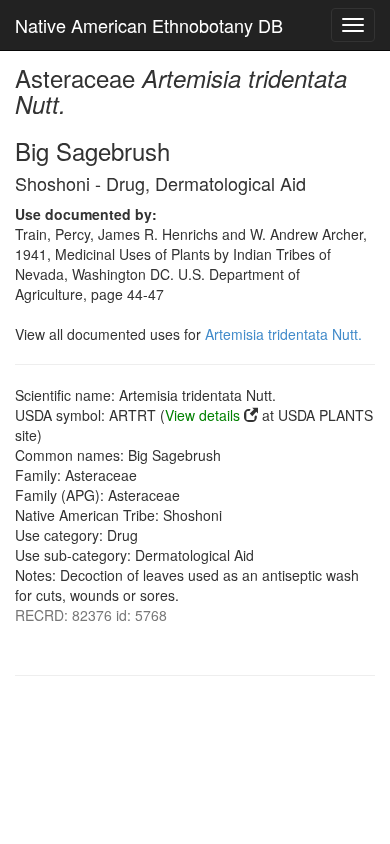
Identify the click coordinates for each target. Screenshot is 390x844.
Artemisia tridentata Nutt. (283, 334)
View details (202, 415)
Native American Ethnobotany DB (149, 25)
